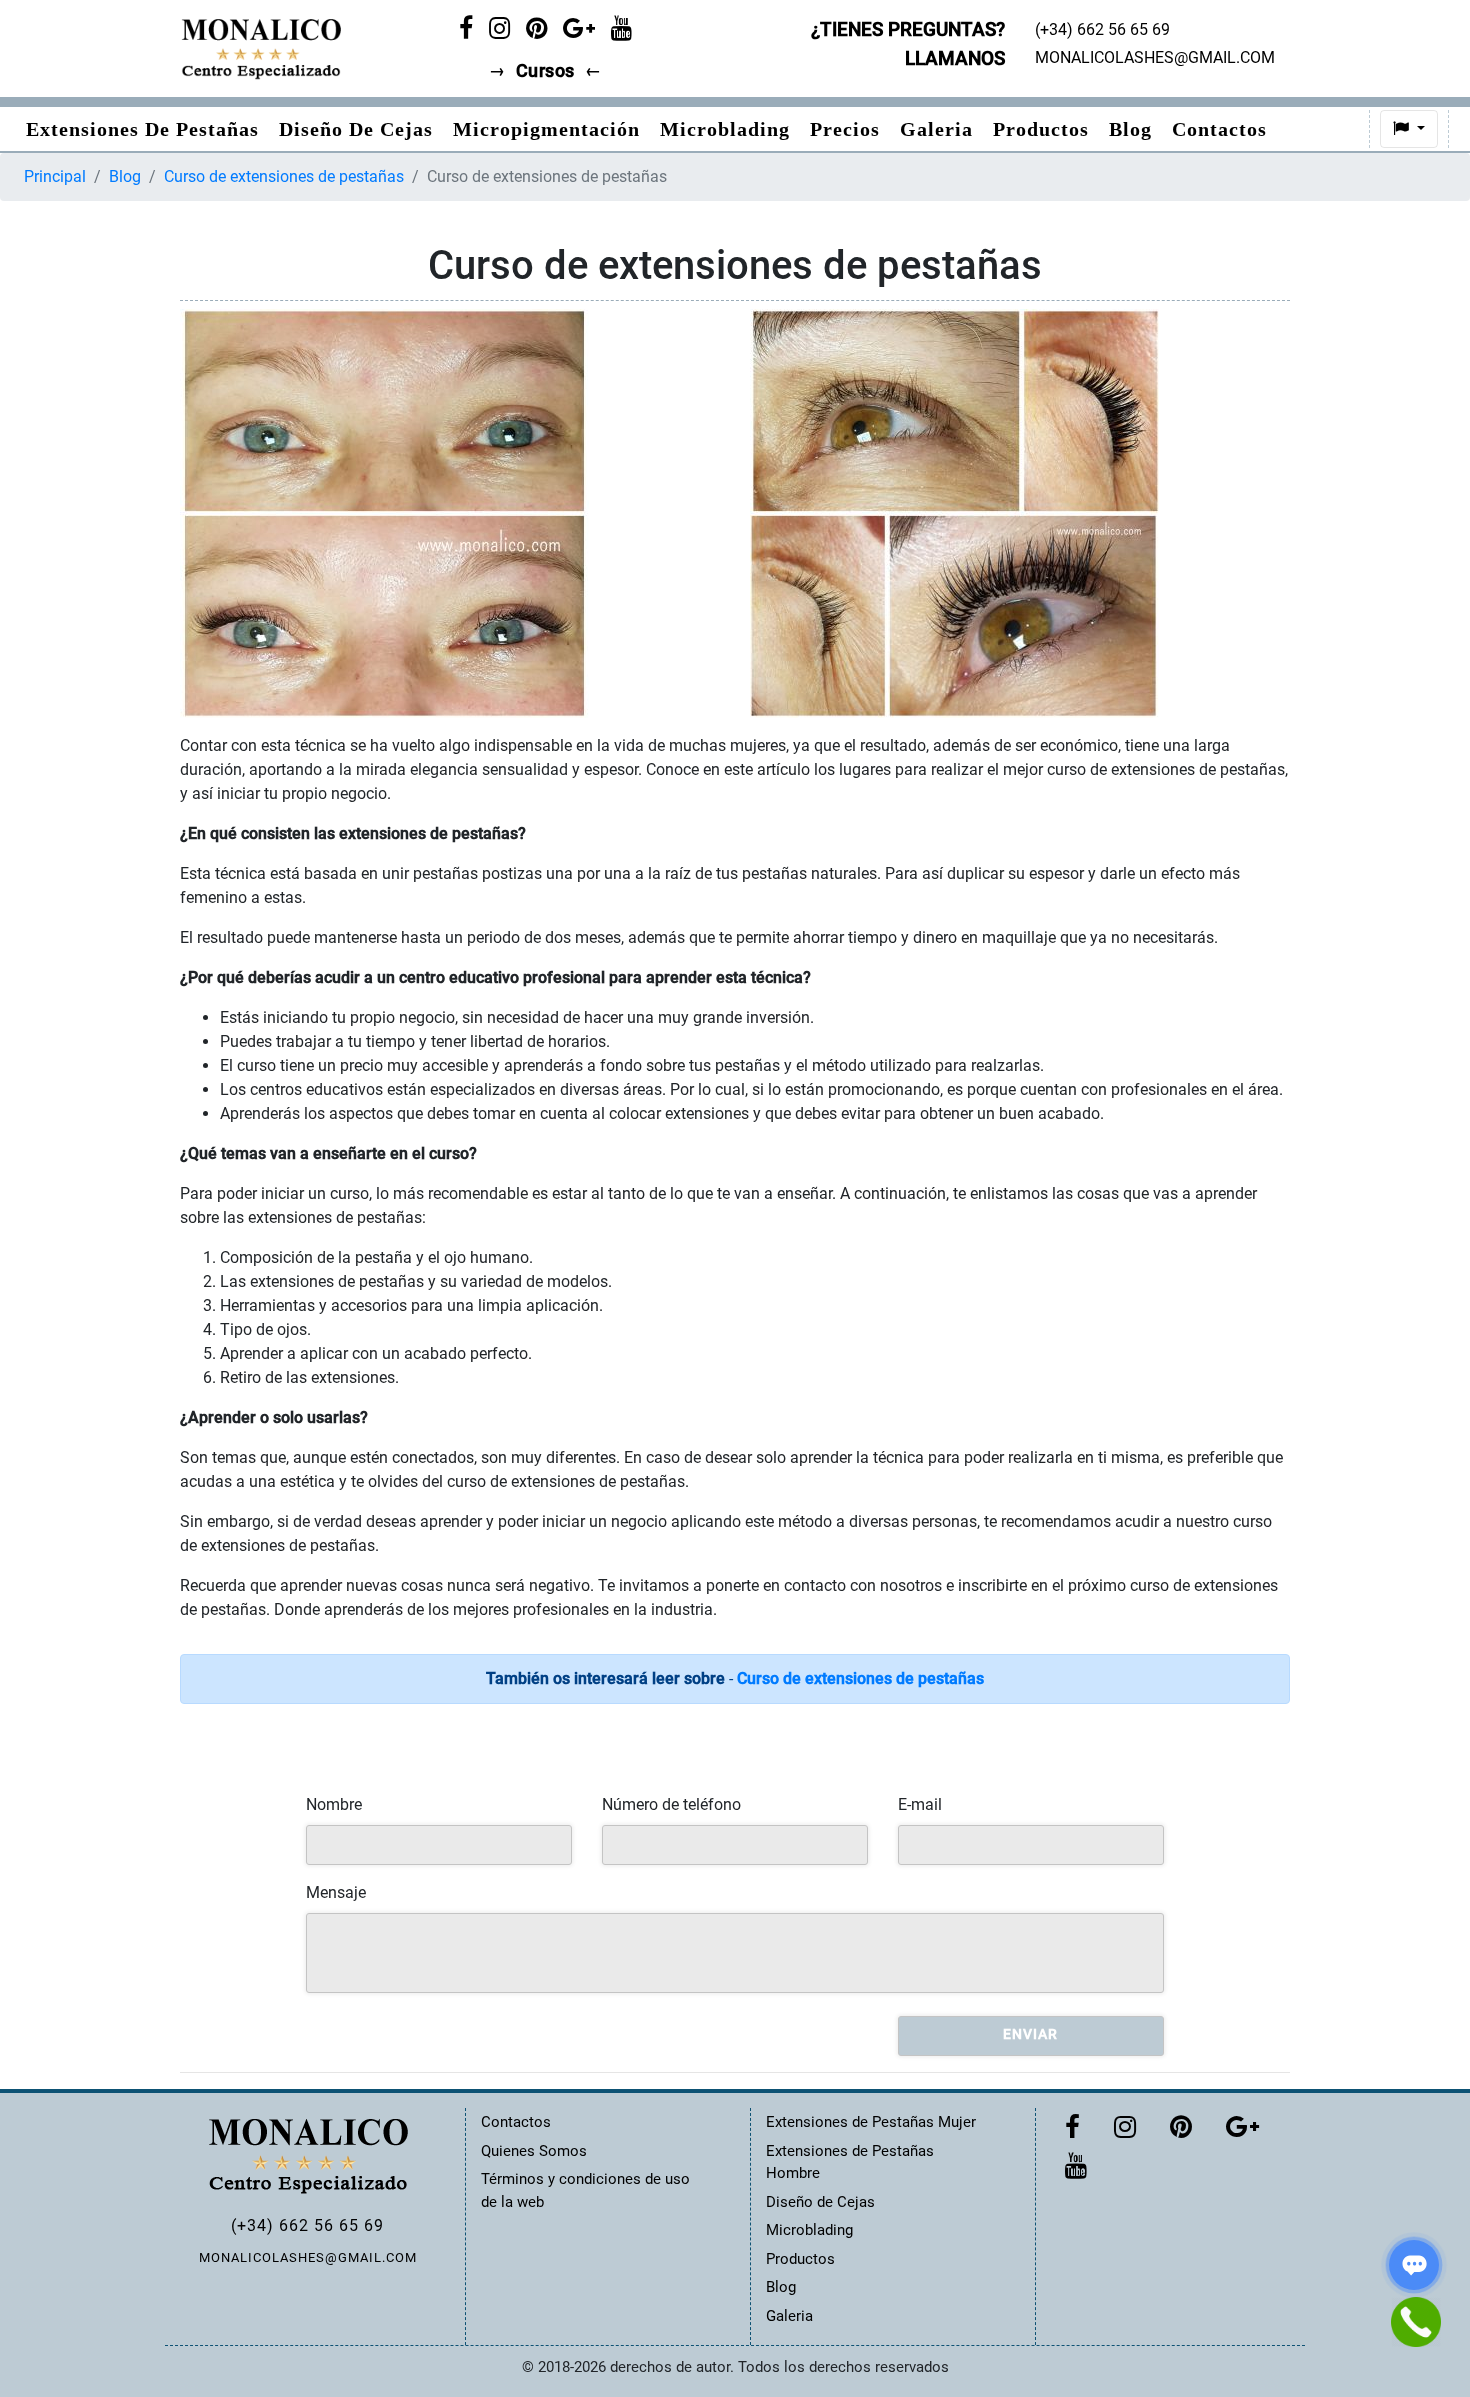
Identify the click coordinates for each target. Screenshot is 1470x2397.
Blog (1130, 129)
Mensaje (336, 1892)
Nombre (334, 1804)
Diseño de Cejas (356, 129)
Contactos (1219, 129)
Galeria (936, 129)
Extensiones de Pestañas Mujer (871, 2122)
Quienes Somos (534, 2151)
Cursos (545, 71)
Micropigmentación (546, 129)
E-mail (920, 1804)
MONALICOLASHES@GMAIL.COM (308, 2257)
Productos (1041, 129)
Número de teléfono (671, 1804)
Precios (845, 129)
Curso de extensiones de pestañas (284, 176)
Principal (55, 176)
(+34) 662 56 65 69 (307, 2225)
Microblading (725, 129)
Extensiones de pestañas (142, 129)
